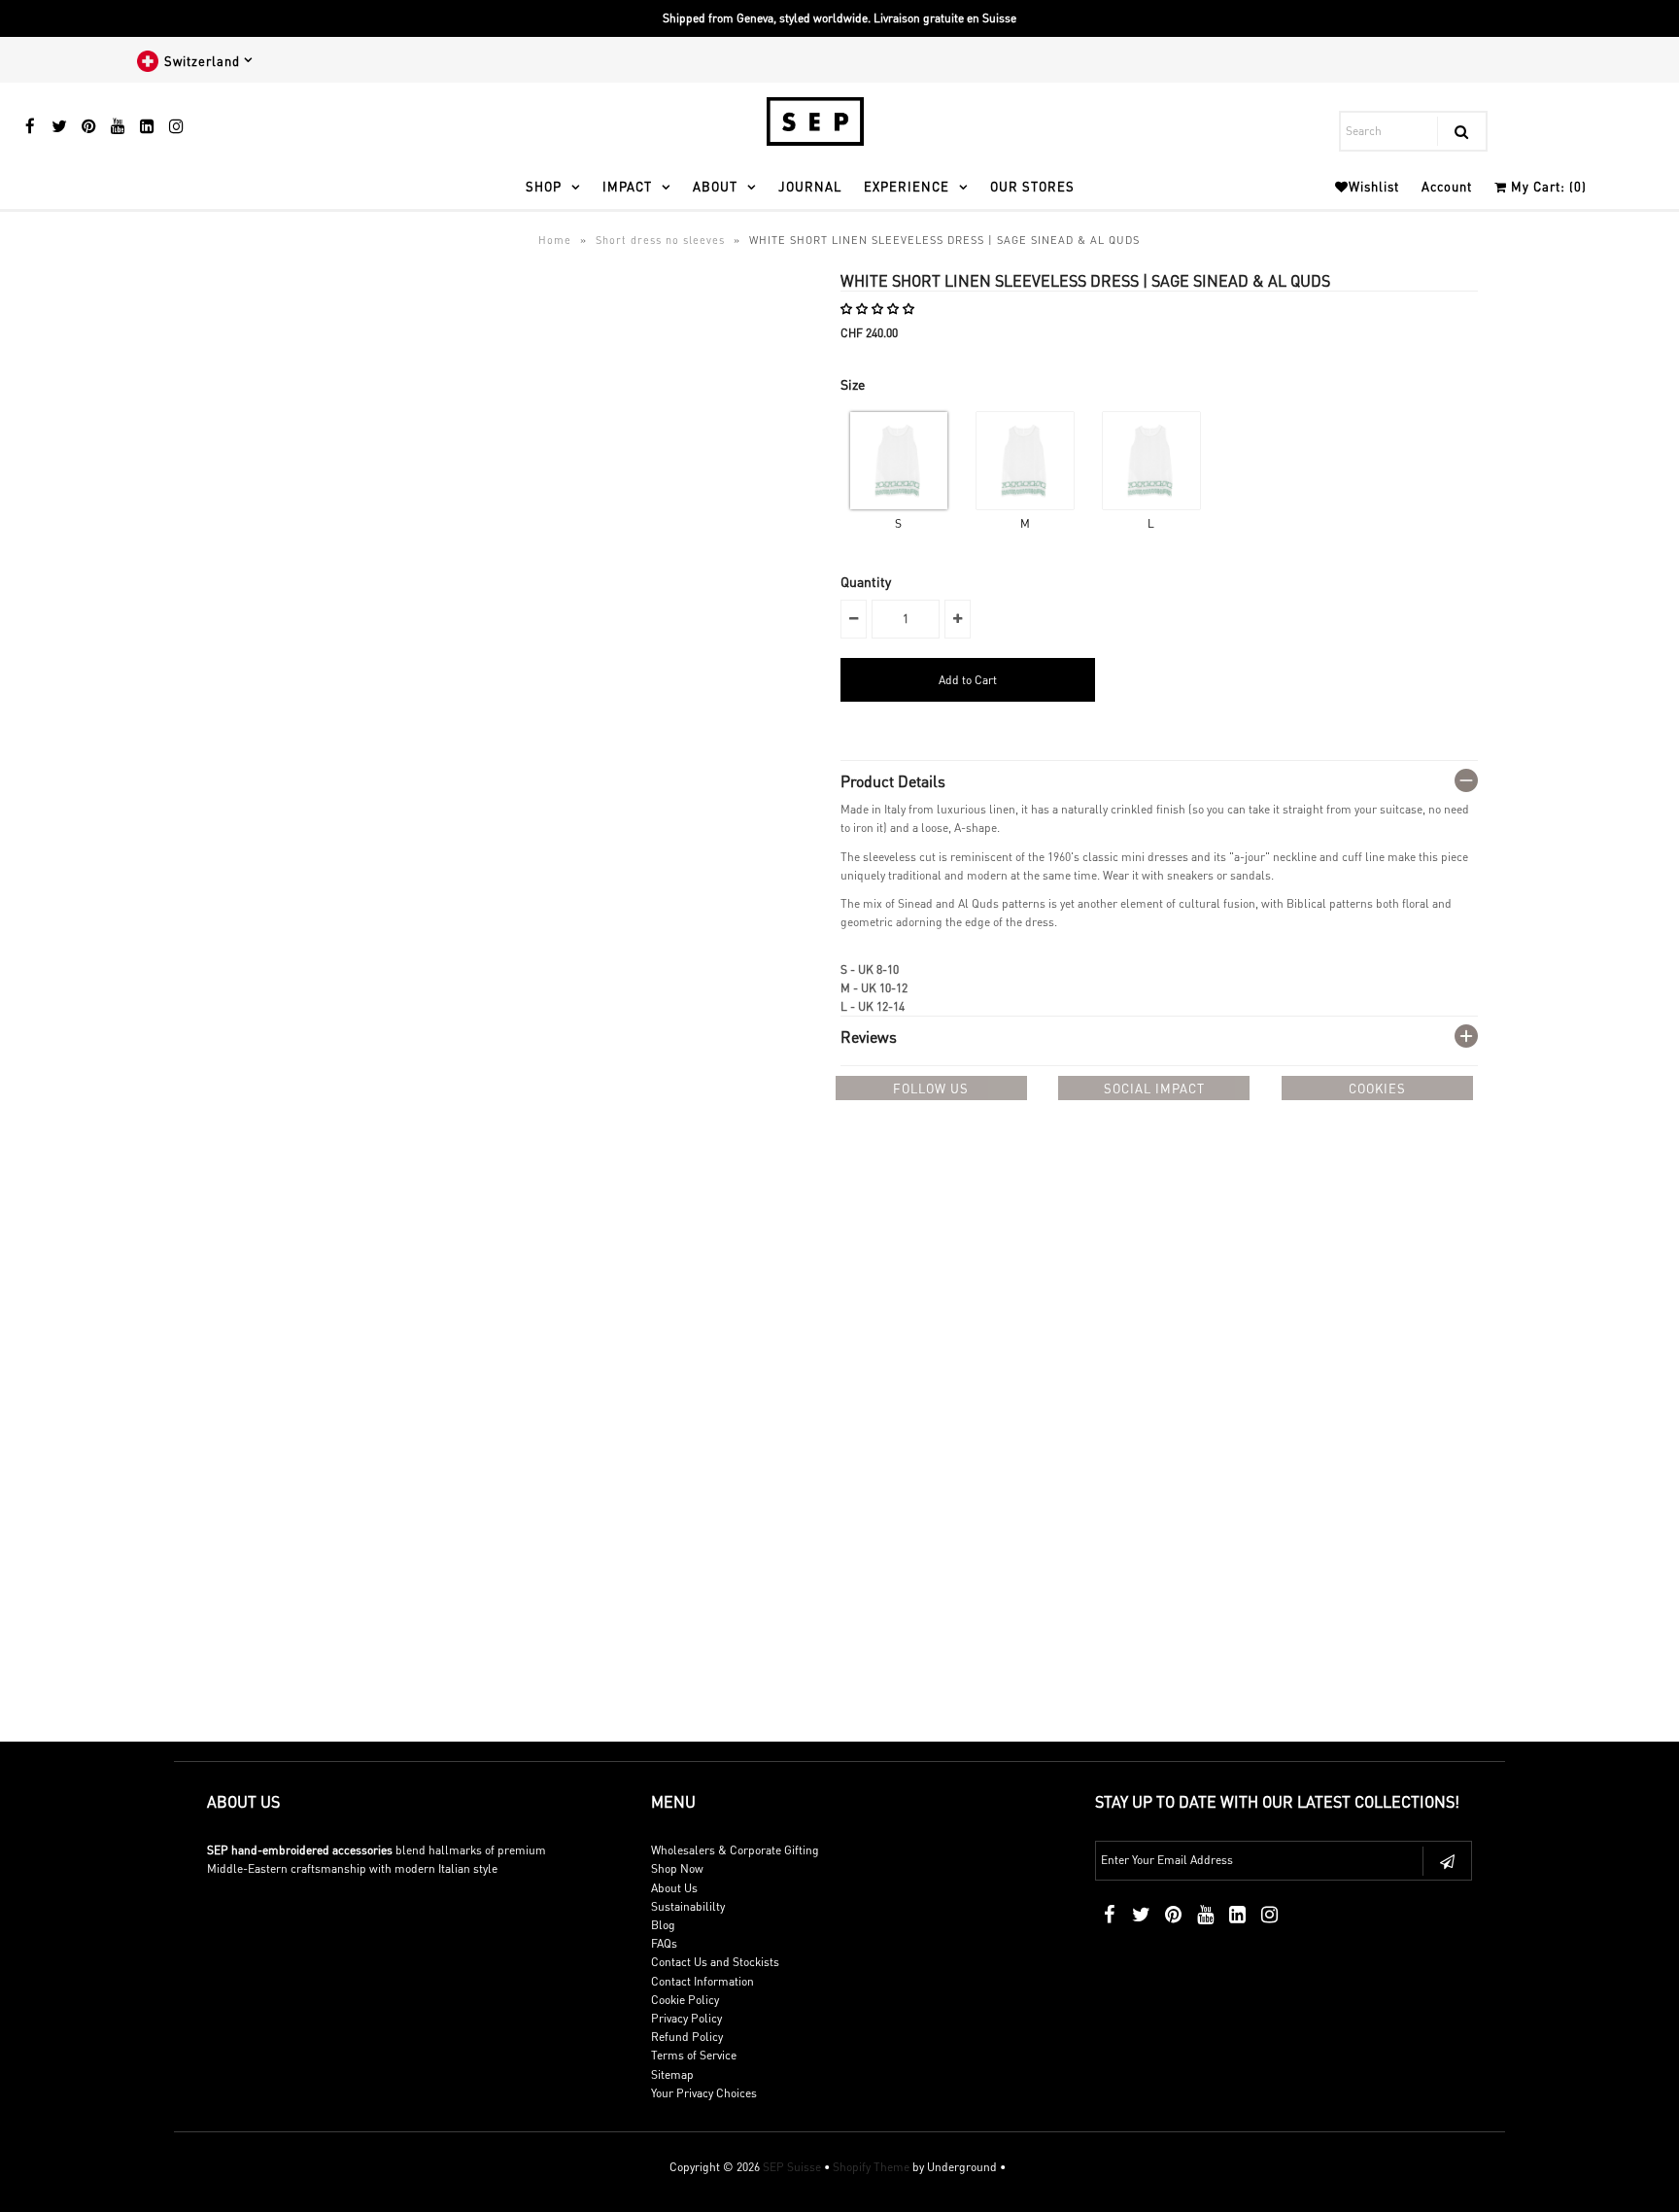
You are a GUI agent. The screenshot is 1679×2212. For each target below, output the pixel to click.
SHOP (544, 186)
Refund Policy (687, 2037)
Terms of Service (694, 2055)
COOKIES (1377, 1088)
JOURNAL (810, 186)
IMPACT (627, 186)
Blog (663, 1925)
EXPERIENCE (907, 186)
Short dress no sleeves (660, 240)
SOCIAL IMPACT (1154, 1088)
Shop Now (677, 1868)
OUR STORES (1032, 186)
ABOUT (715, 186)
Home (555, 240)
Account (1447, 186)
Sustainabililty (688, 1906)
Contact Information (702, 1981)
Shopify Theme (871, 2167)
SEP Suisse (792, 2167)
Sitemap (672, 2074)
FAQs (664, 1943)
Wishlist (1374, 186)
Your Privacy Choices (704, 2093)
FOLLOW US (931, 1088)
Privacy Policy (686, 2018)
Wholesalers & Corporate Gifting (735, 1850)
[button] (879, 309)
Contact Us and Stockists (715, 1962)
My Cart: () (1547, 186)
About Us (674, 1888)
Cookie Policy (685, 2000)
